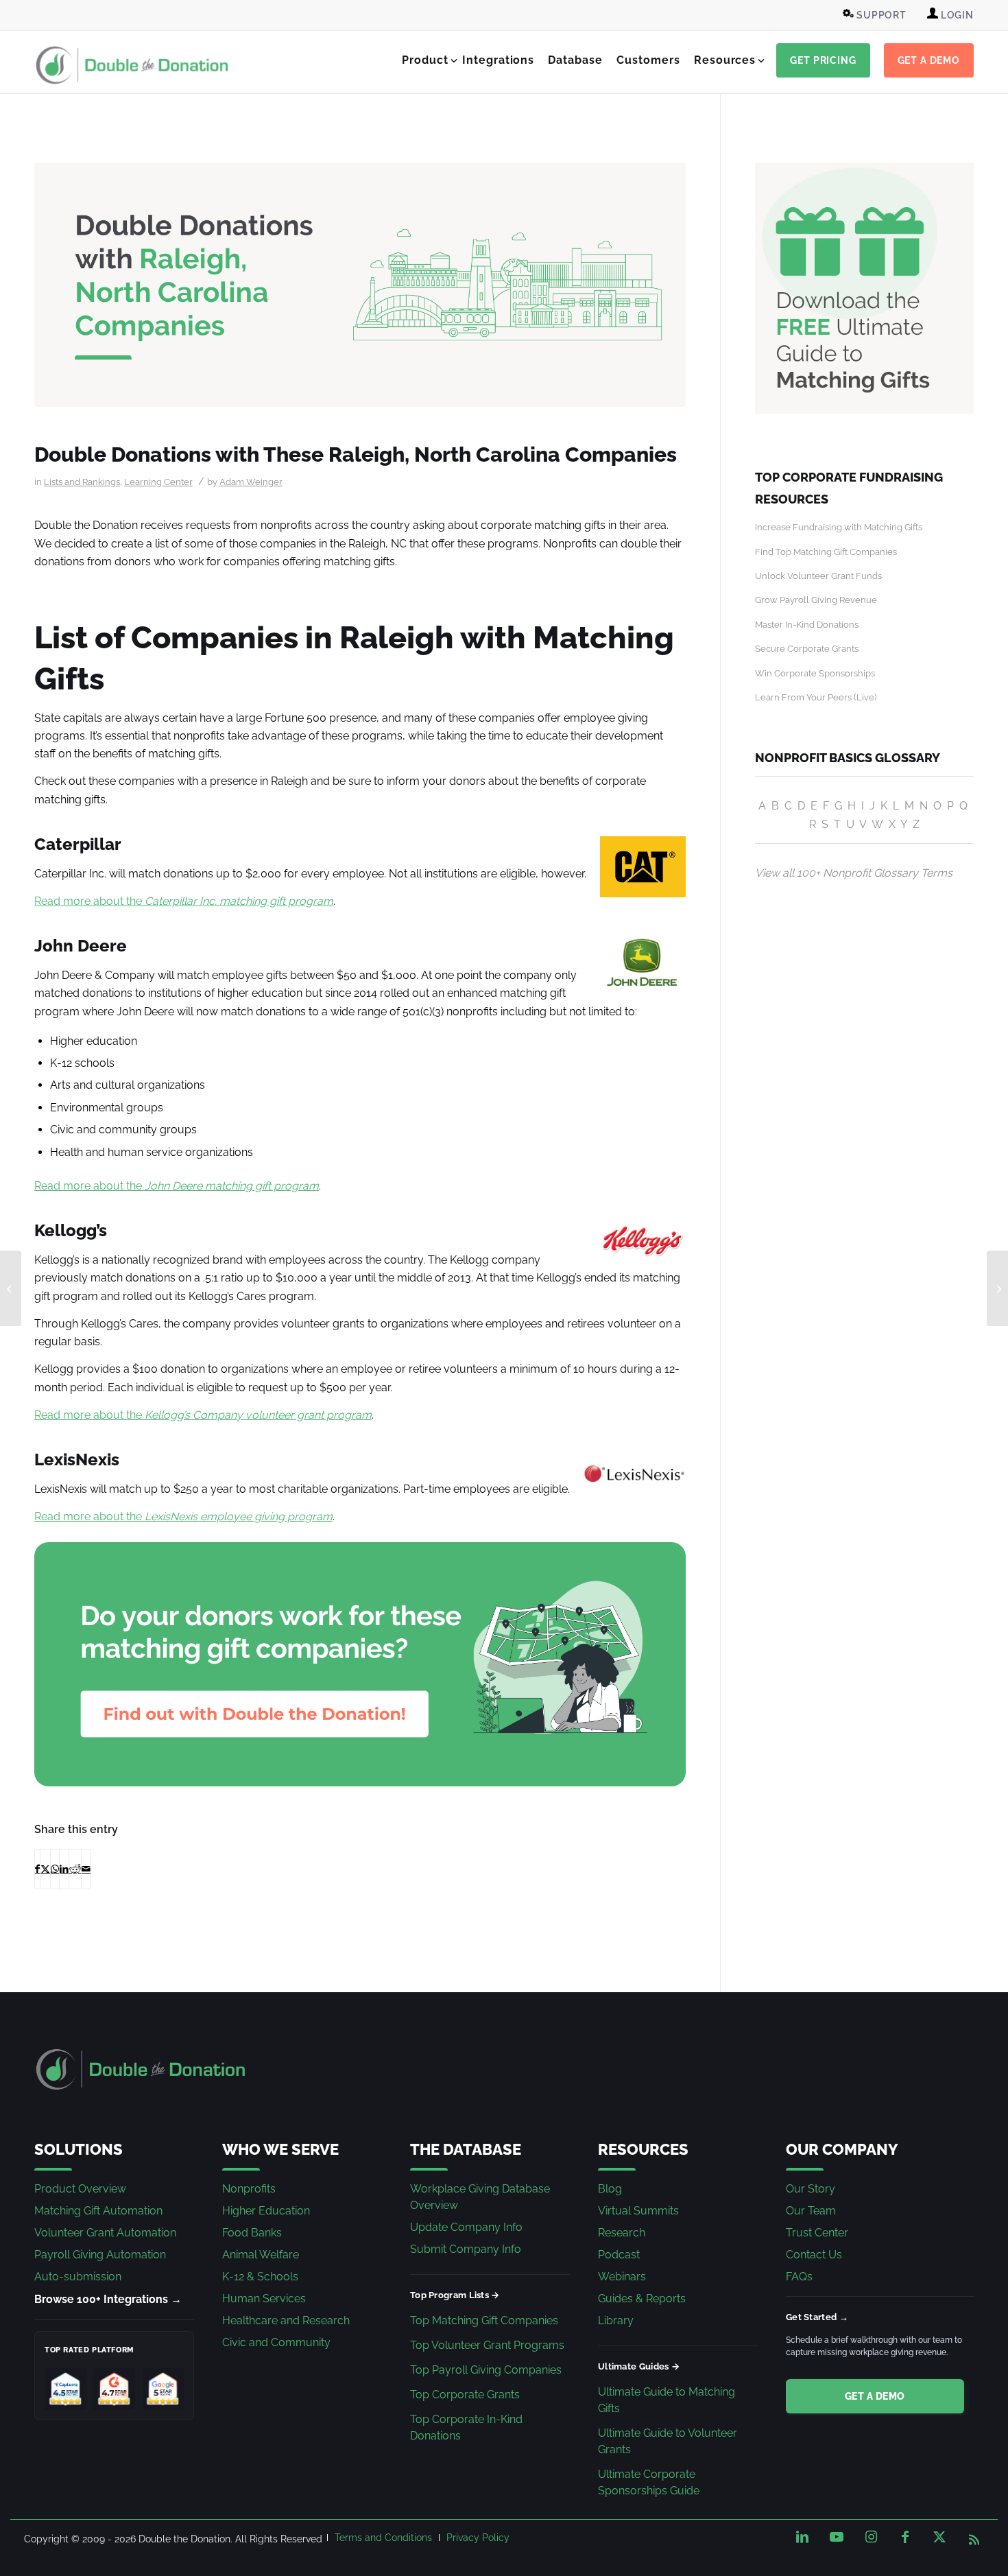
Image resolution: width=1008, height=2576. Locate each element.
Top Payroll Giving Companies (486, 2370)
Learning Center (158, 482)
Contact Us (814, 2255)
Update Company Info (466, 2227)
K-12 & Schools (260, 2277)
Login (956, 15)
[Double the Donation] (132, 65)
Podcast (619, 2255)
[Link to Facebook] (905, 2537)
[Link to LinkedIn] (802, 2537)
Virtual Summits (638, 2211)
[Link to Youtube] (837, 2537)
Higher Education (266, 2211)
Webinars (622, 2277)
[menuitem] (876, 15)
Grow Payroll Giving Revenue (816, 600)
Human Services (264, 2299)
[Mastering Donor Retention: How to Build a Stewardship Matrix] (11, 1288)
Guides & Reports (642, 2299)
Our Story (811, 2189)
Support (880, 15)
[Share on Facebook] (37, 1869)
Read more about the (184, 901)
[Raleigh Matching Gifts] (360, 285)
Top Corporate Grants (465, 2395)
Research (622, 2233)
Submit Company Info (466, 2249)
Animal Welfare (261, 2255)
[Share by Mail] (86, 1869)
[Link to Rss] (974, 2537)
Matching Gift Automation (98, 2211)
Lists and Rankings (82, 482)
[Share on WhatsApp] (55, 1869)
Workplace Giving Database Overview (480, 2197)
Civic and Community (276, 2342)
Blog (610, 2189)
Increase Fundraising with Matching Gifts (839, 527)
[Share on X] (45, 1869)
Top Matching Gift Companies (484, 2320)
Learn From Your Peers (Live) (816, 697)
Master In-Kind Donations (807, 625)
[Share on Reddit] (75, 1869)
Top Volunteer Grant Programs (487, 2345)
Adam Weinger (251, 482)
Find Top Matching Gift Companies (826, 552)
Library (616, 2320)
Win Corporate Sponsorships (815, 673)
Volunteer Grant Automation (105, 2233)
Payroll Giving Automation (100, 2255)
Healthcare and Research (286, 2320)
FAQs (799, 2277)
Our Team (811, 2211)
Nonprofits (249, 2189)
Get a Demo (875, 2396)
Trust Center (817, 2233)
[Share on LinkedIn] (64, 1869)
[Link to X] (939, 2537)
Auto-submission (78, 2277)
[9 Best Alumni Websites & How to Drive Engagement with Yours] (997, 1288)
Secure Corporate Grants (807, 649)
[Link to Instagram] (871, 2537)
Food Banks (252, 2233)
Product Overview (80, 2189)
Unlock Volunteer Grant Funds (818, 576)
